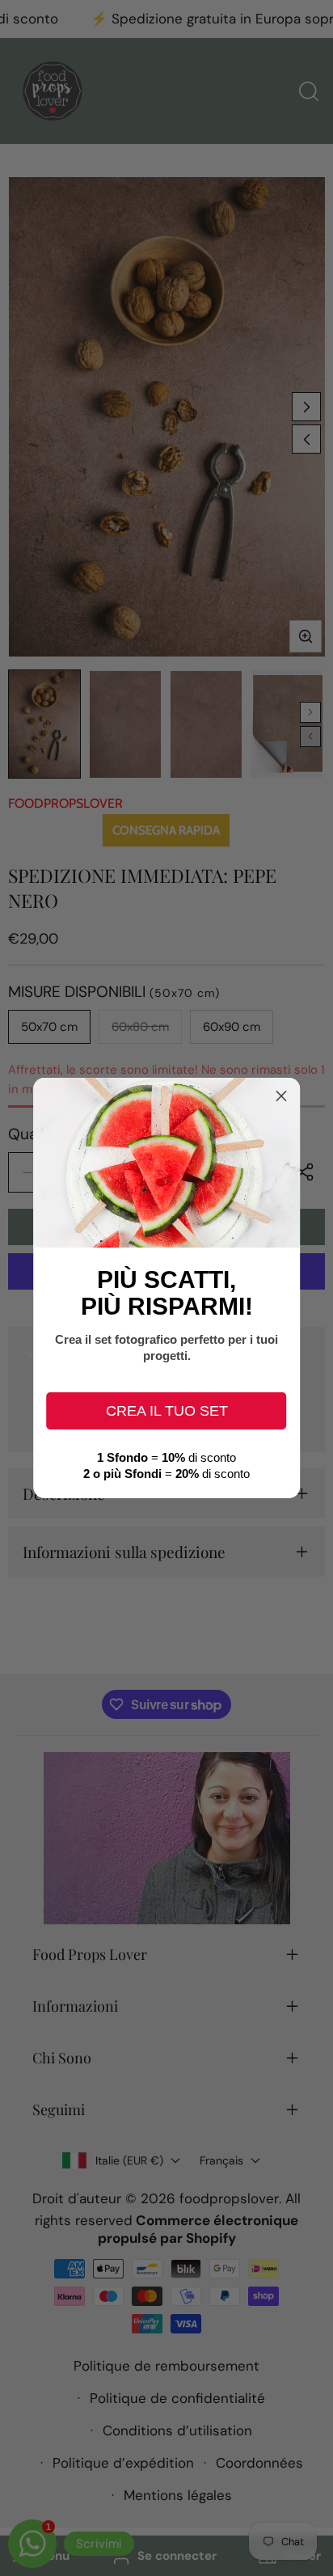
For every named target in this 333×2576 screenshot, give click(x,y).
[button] (281, 1096)
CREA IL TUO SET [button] (167, 1411)
